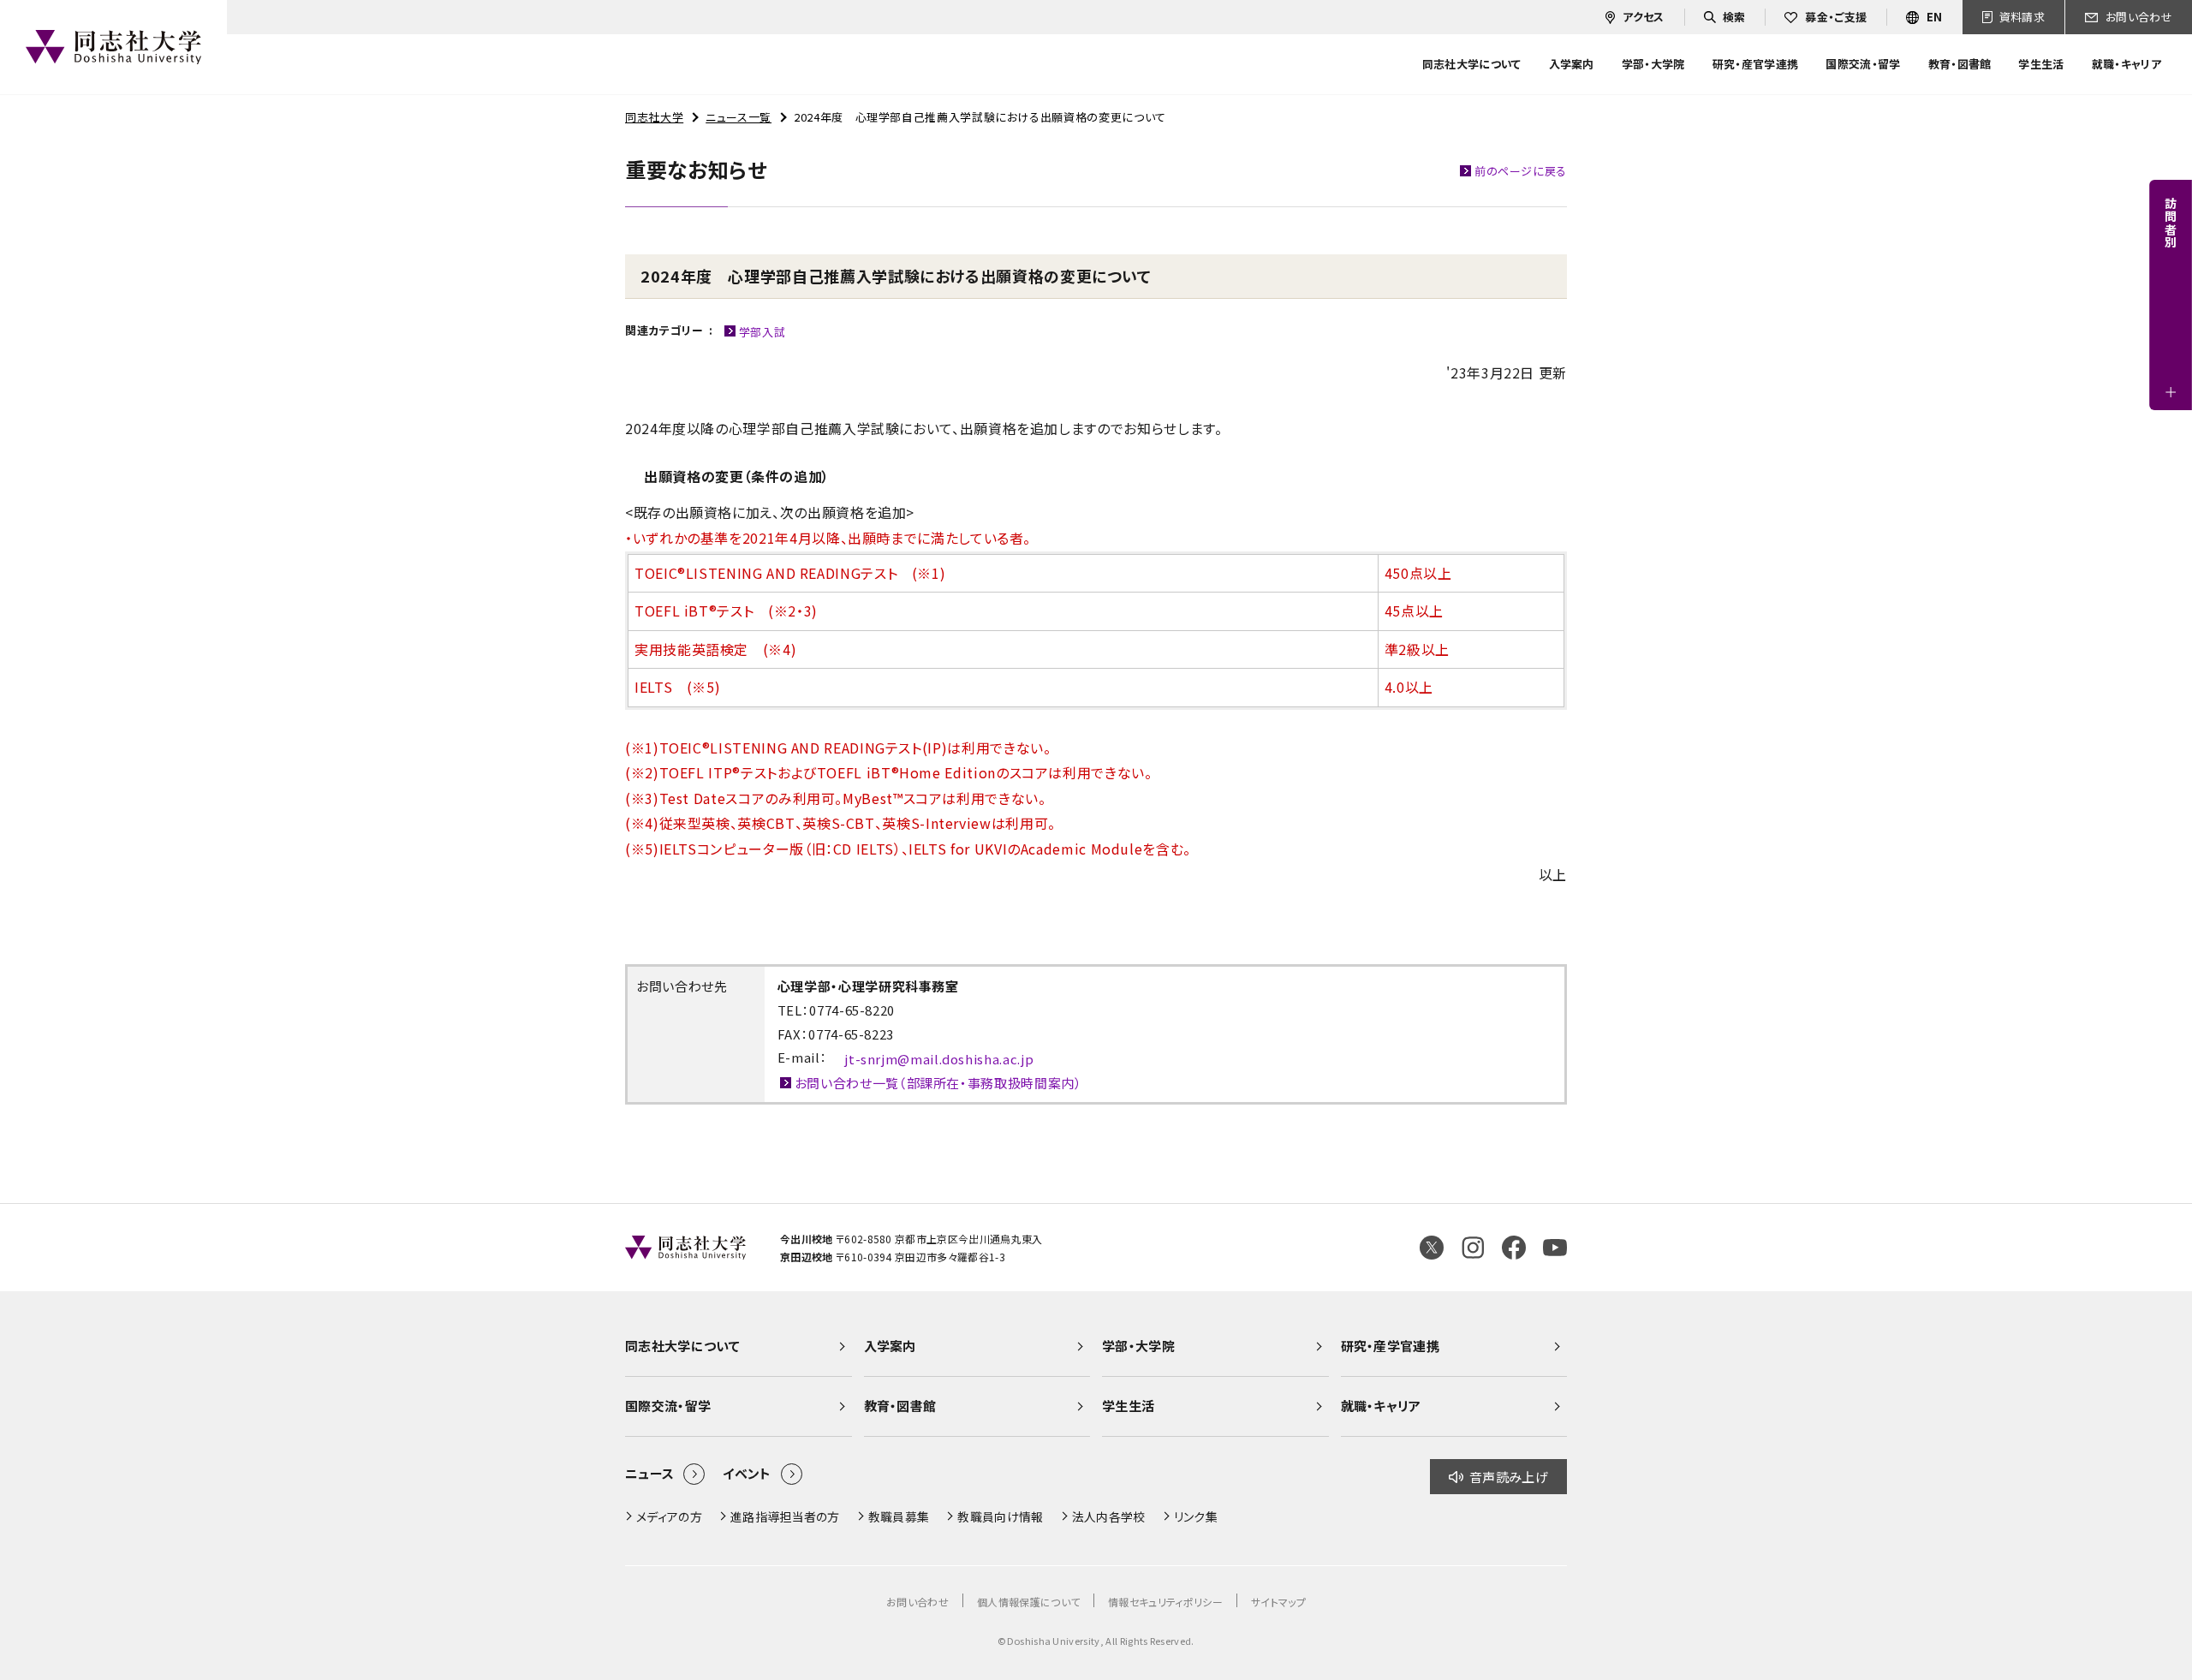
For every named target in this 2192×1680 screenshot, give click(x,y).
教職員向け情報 (1000, 1516)
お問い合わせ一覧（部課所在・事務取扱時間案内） (938, 1083)
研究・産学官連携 (1391, 1346)
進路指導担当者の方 (785, 1516)
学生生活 (1128, 1406)
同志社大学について (682, 1346)
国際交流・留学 (668, 1406)
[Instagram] (1473, 1248)
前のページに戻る (1521, 171)
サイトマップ (1278, 1602)
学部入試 (762, 332)
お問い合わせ (917, 1602)
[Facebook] (1514, 1248)
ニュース (649, 1473)
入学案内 (890, 1346)
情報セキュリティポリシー (1165, 1602)
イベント (747, 1473)
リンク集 (1196, 1516)
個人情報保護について (1028, 1602)
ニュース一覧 (739, 117)
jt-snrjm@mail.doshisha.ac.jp (939, 1059)
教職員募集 (899, 1516)
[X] (1432, 1248)
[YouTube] (1555, 1248)
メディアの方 (669, 1516)
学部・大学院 (1138, 1346)
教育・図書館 (900, 1406)
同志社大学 (654, 117)
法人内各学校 (1109, 1516)
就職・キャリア (1381, 1406)
